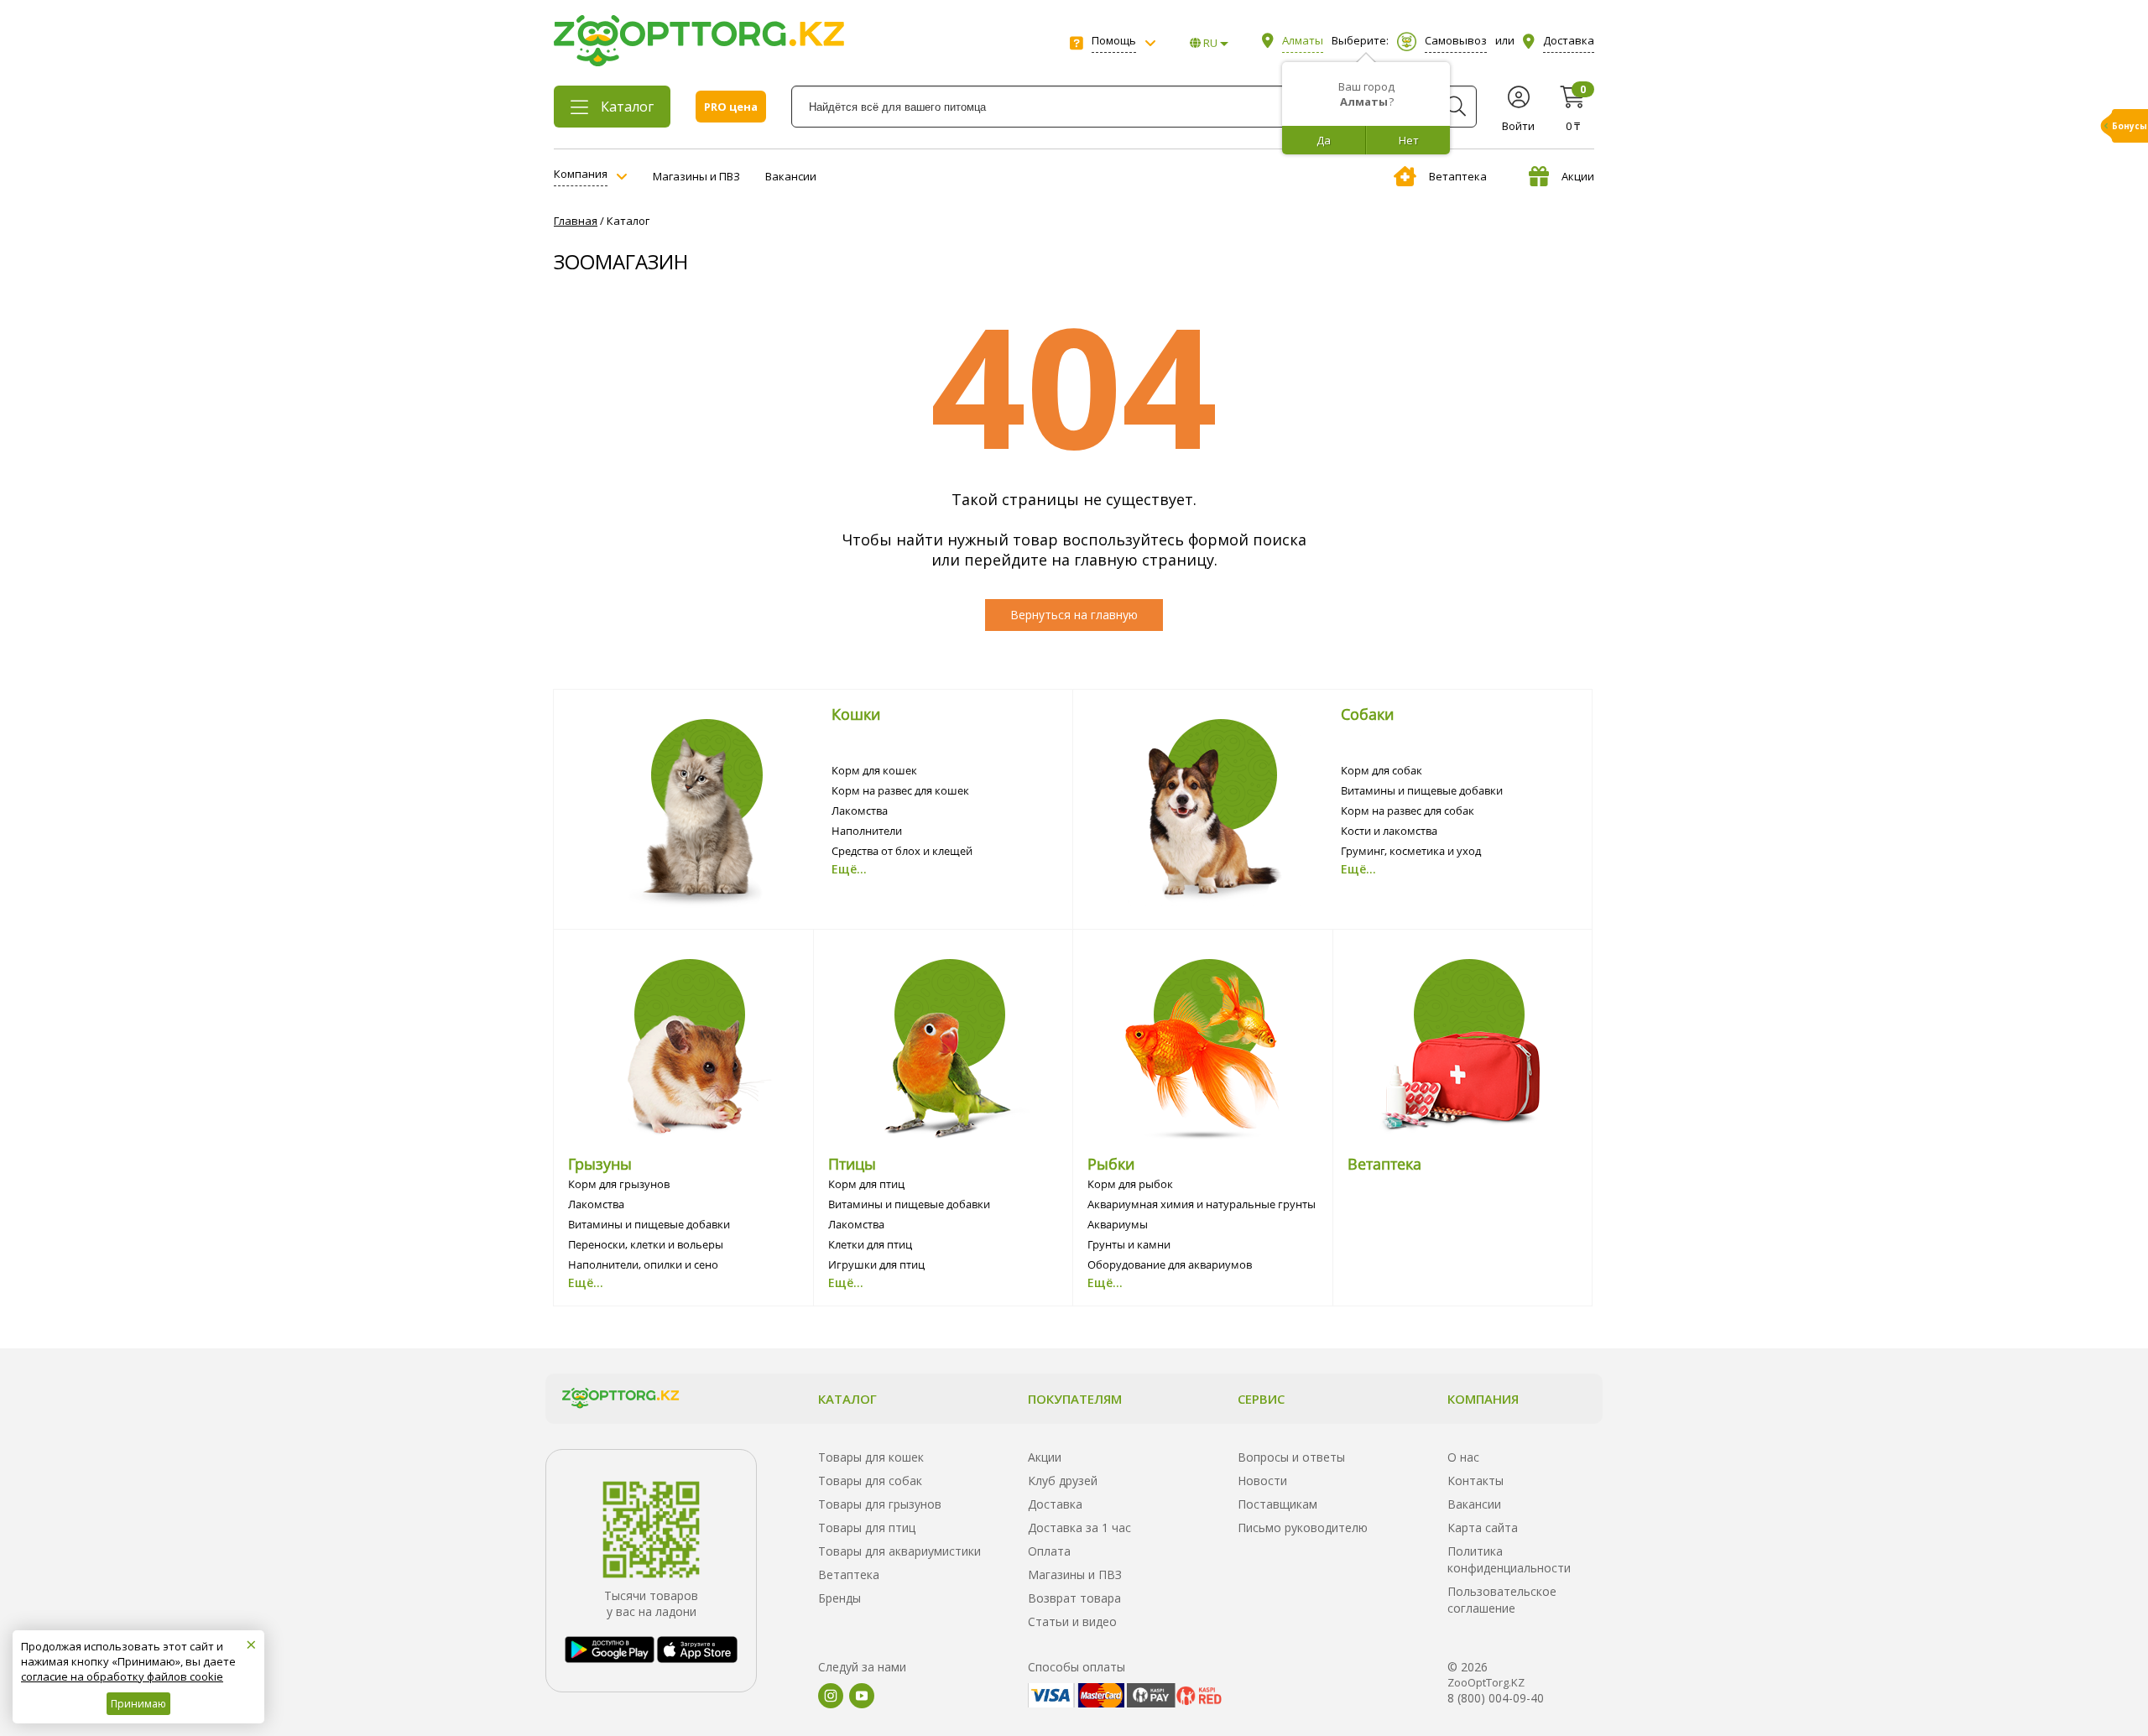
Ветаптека (1458, 176)
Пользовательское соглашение (1502, 1600)
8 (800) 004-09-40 (1496, 1698)
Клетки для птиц (870, 1244)
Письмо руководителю (1303, 1527)
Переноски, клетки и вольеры (646, 1244)
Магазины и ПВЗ (696, 176)
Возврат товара (1074, 1598)
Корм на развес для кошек (900, 790)
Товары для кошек (871, 1457)
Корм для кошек (874, 770)
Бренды (839, 1598)
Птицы (852, 1164)
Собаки (1367, 714)
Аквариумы (1118, 1224)
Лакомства (860, 811)
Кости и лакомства (1389, 831)
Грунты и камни (1129, 1244)
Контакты (1475, 1481)
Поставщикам (1277, 1504)
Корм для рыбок (1130, 1184)
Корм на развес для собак (1408, 811)
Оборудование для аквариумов (1170, 1264)
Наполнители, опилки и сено (643, 1264)
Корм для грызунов (619, 1184)
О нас (1463, 1457)
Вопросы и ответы (1291, 1457)
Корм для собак (1382, 770)
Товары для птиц (867, 1527)
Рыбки (1111, 1164)
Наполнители (867, 831)
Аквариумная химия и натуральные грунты (1202, 1204)
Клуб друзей (1063, 1481)
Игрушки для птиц (876, 1264)
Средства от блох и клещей (902, 851)
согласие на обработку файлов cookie (122, 1676)
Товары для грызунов (880, 1504)
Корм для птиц (866, 1184)
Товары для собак (870, 1481)
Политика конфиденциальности (1509, 1559)
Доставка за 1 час (1079, 1527)
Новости (1262, 1481)
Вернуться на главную (1074, 615)
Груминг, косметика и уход (1411, 851)
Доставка (1055, 1504)
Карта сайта (1483, 1527)
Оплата (1049, 1551)
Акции (1578, 176)
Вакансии (791, 176)
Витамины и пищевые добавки (1422, 790)
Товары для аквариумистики (899, 1551)
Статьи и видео (1072, 1621)
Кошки (856, 714)
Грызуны (600, 1164)
